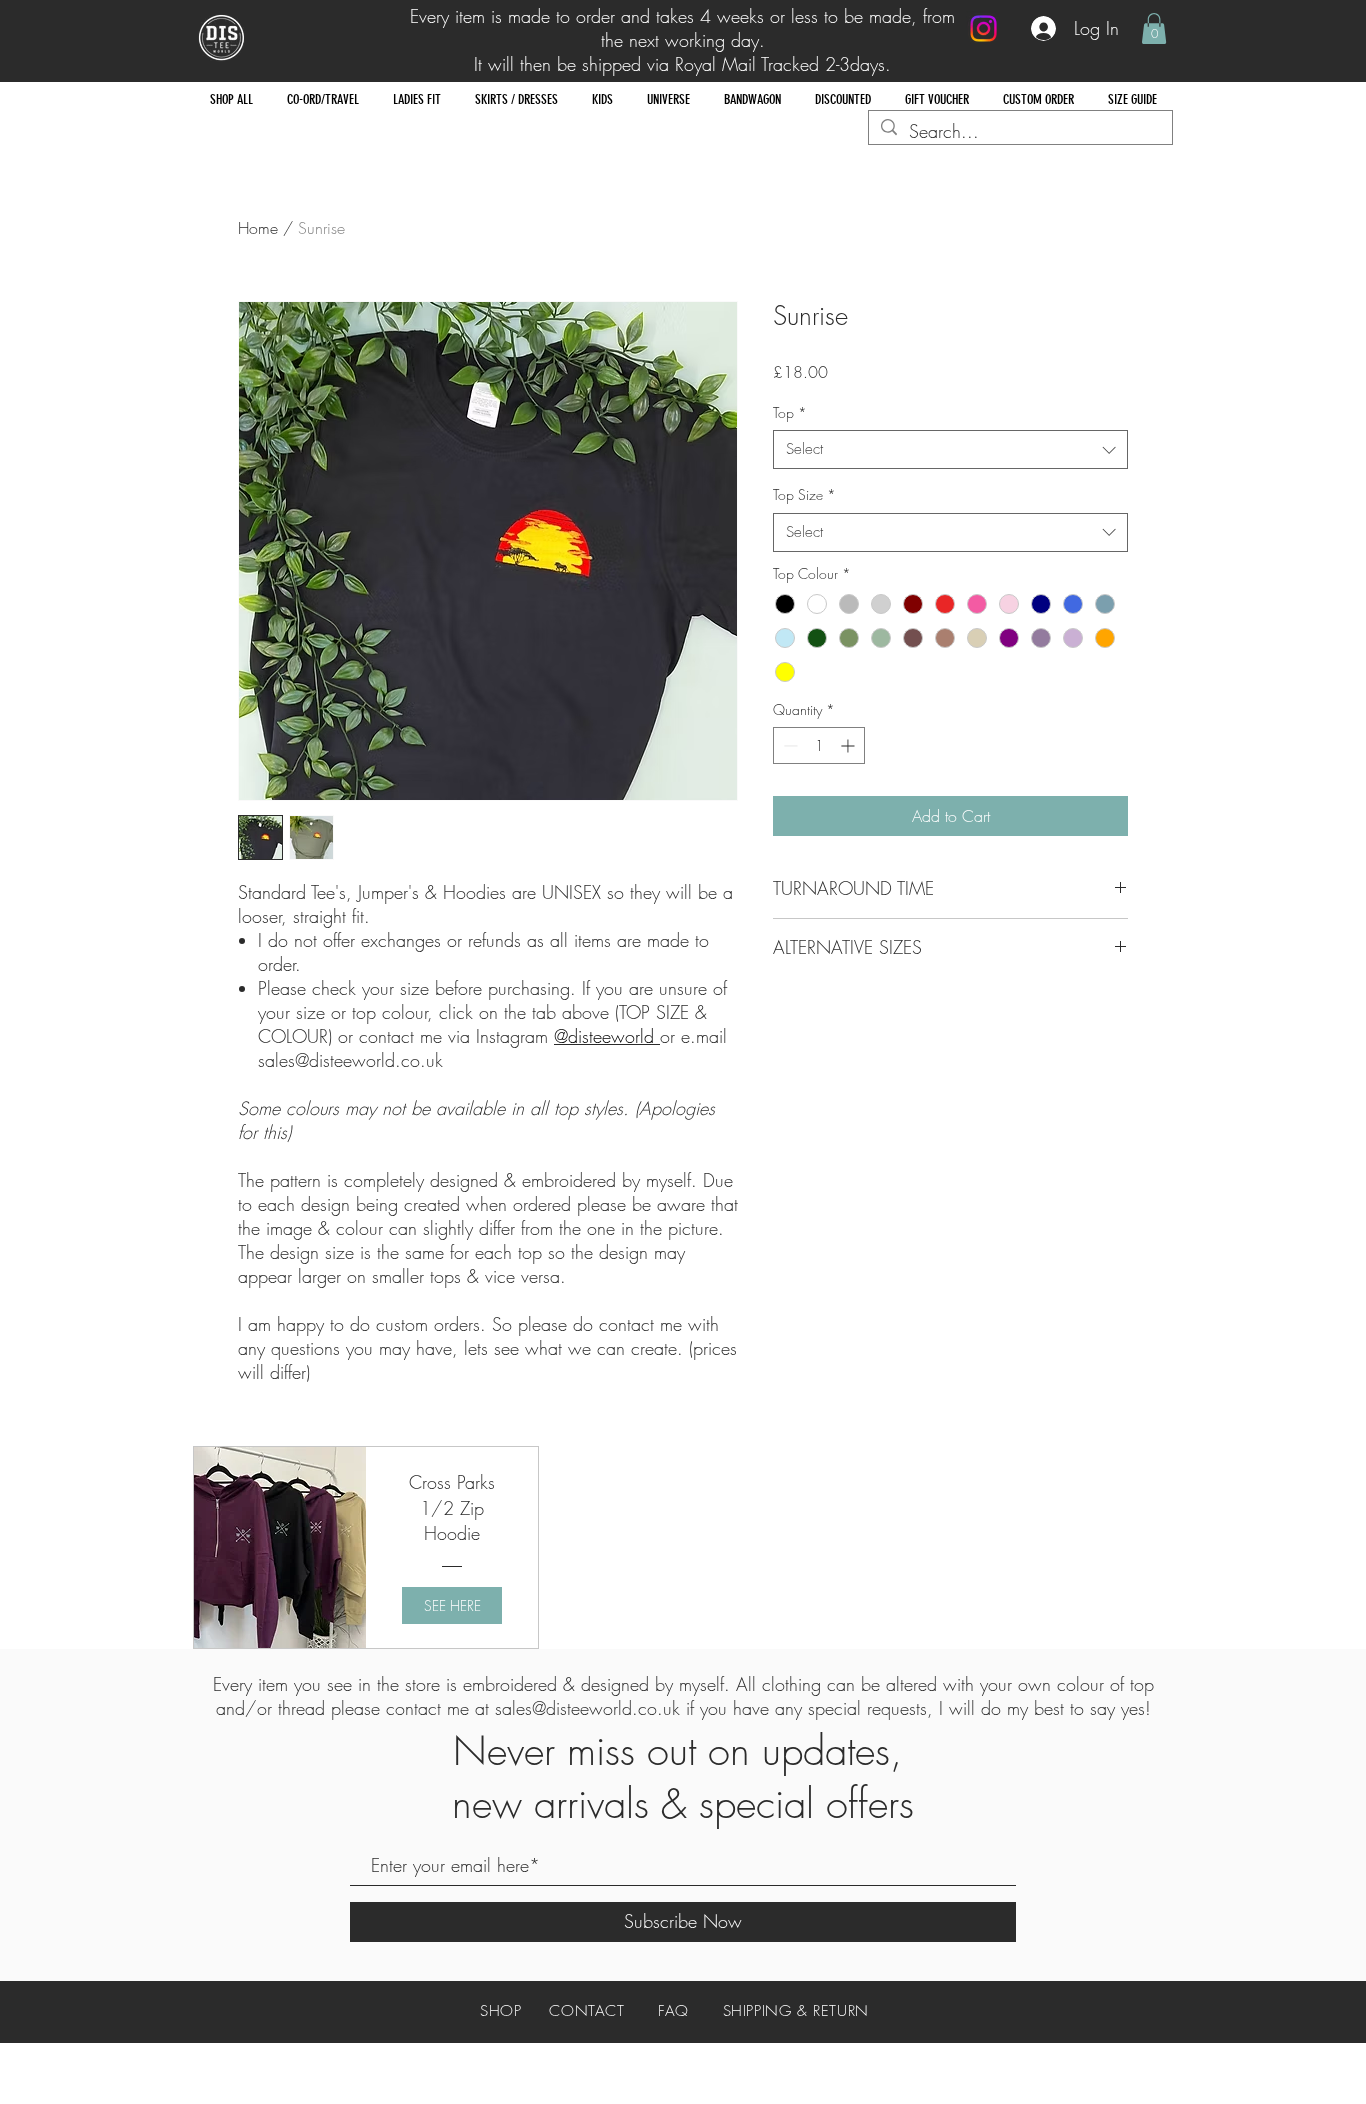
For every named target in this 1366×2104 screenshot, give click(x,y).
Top (790, 412)
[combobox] (950, 449)
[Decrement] (788, 745)
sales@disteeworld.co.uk (587, 1708)
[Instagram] (983, 28)
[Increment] (849, 745)
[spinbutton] (819, 745)
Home (258, 228)
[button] (1154, 28)
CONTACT (586, 2011)
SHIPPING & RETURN (796, 2011)
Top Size (804, 494)
